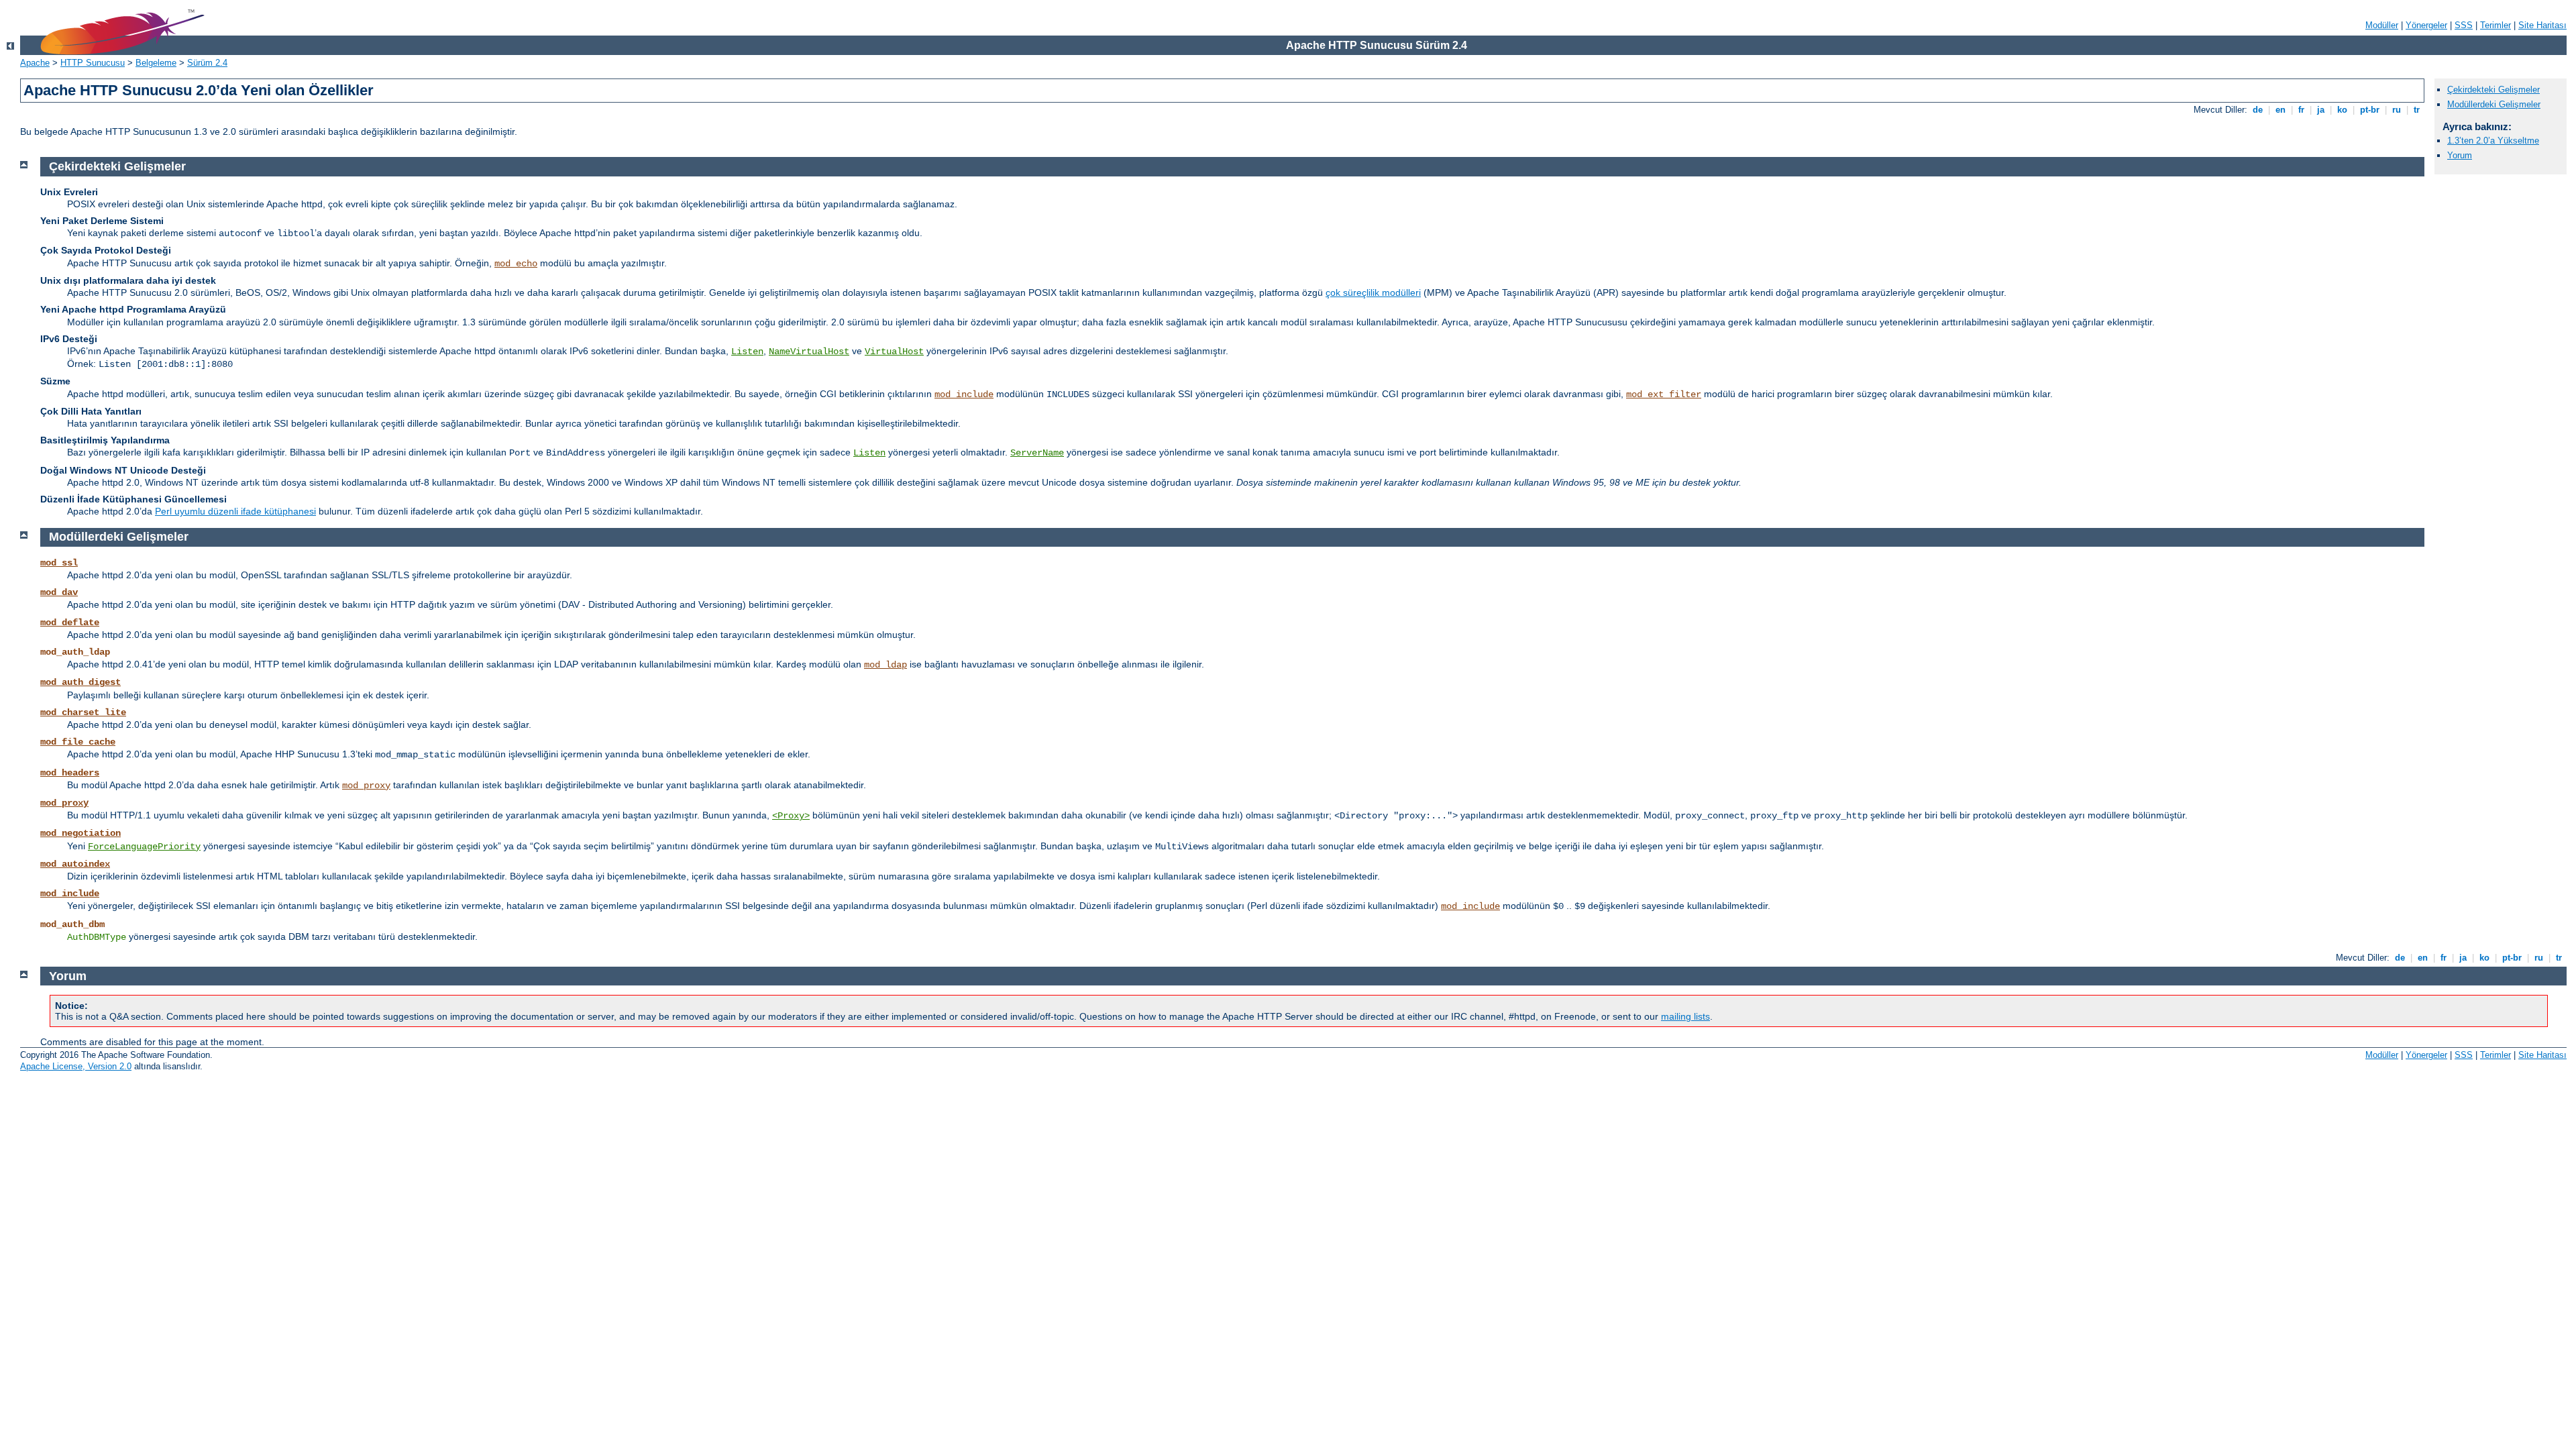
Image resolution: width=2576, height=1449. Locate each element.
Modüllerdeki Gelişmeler (2494, 104)
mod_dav (59, 592)
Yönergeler (2426, 25)
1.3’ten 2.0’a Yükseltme (2493, 141)
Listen (747, 352)
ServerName (1037, 453)
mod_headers (70, 773)
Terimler (2495, 25)
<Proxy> (791, 816)
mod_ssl (59, 563)
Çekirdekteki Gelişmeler (2493, 90)
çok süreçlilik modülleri (1373, 292)
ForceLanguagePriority (144, 847)
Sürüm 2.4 (207, 63)
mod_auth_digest (80, 682)
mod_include (964, 394)
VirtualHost (894, 352)
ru (2397, 110)
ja (2321, 110)
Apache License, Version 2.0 (76, 1066)
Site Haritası (2542, 25)
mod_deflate (70, 623)
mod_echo (516, 264)
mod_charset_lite (83, 712)
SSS (2464, 25)
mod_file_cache (78, 742)
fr (2301, 110)
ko (2342, 110)
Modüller (2382, 25)
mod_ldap (885, 665)
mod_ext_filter (1664, 394)
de (2258, 110)
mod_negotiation (80, 833)
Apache (35, 63)
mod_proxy (366, 786)
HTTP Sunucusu (93, 63)
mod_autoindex (75, 864)
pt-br (2370, 110)
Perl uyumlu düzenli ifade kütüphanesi (235, 511)
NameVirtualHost (809, 352)
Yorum (2460, 155)
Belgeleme (156, 63)
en (2280, 110)
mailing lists (1685, 1016)
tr (2417, 110)
